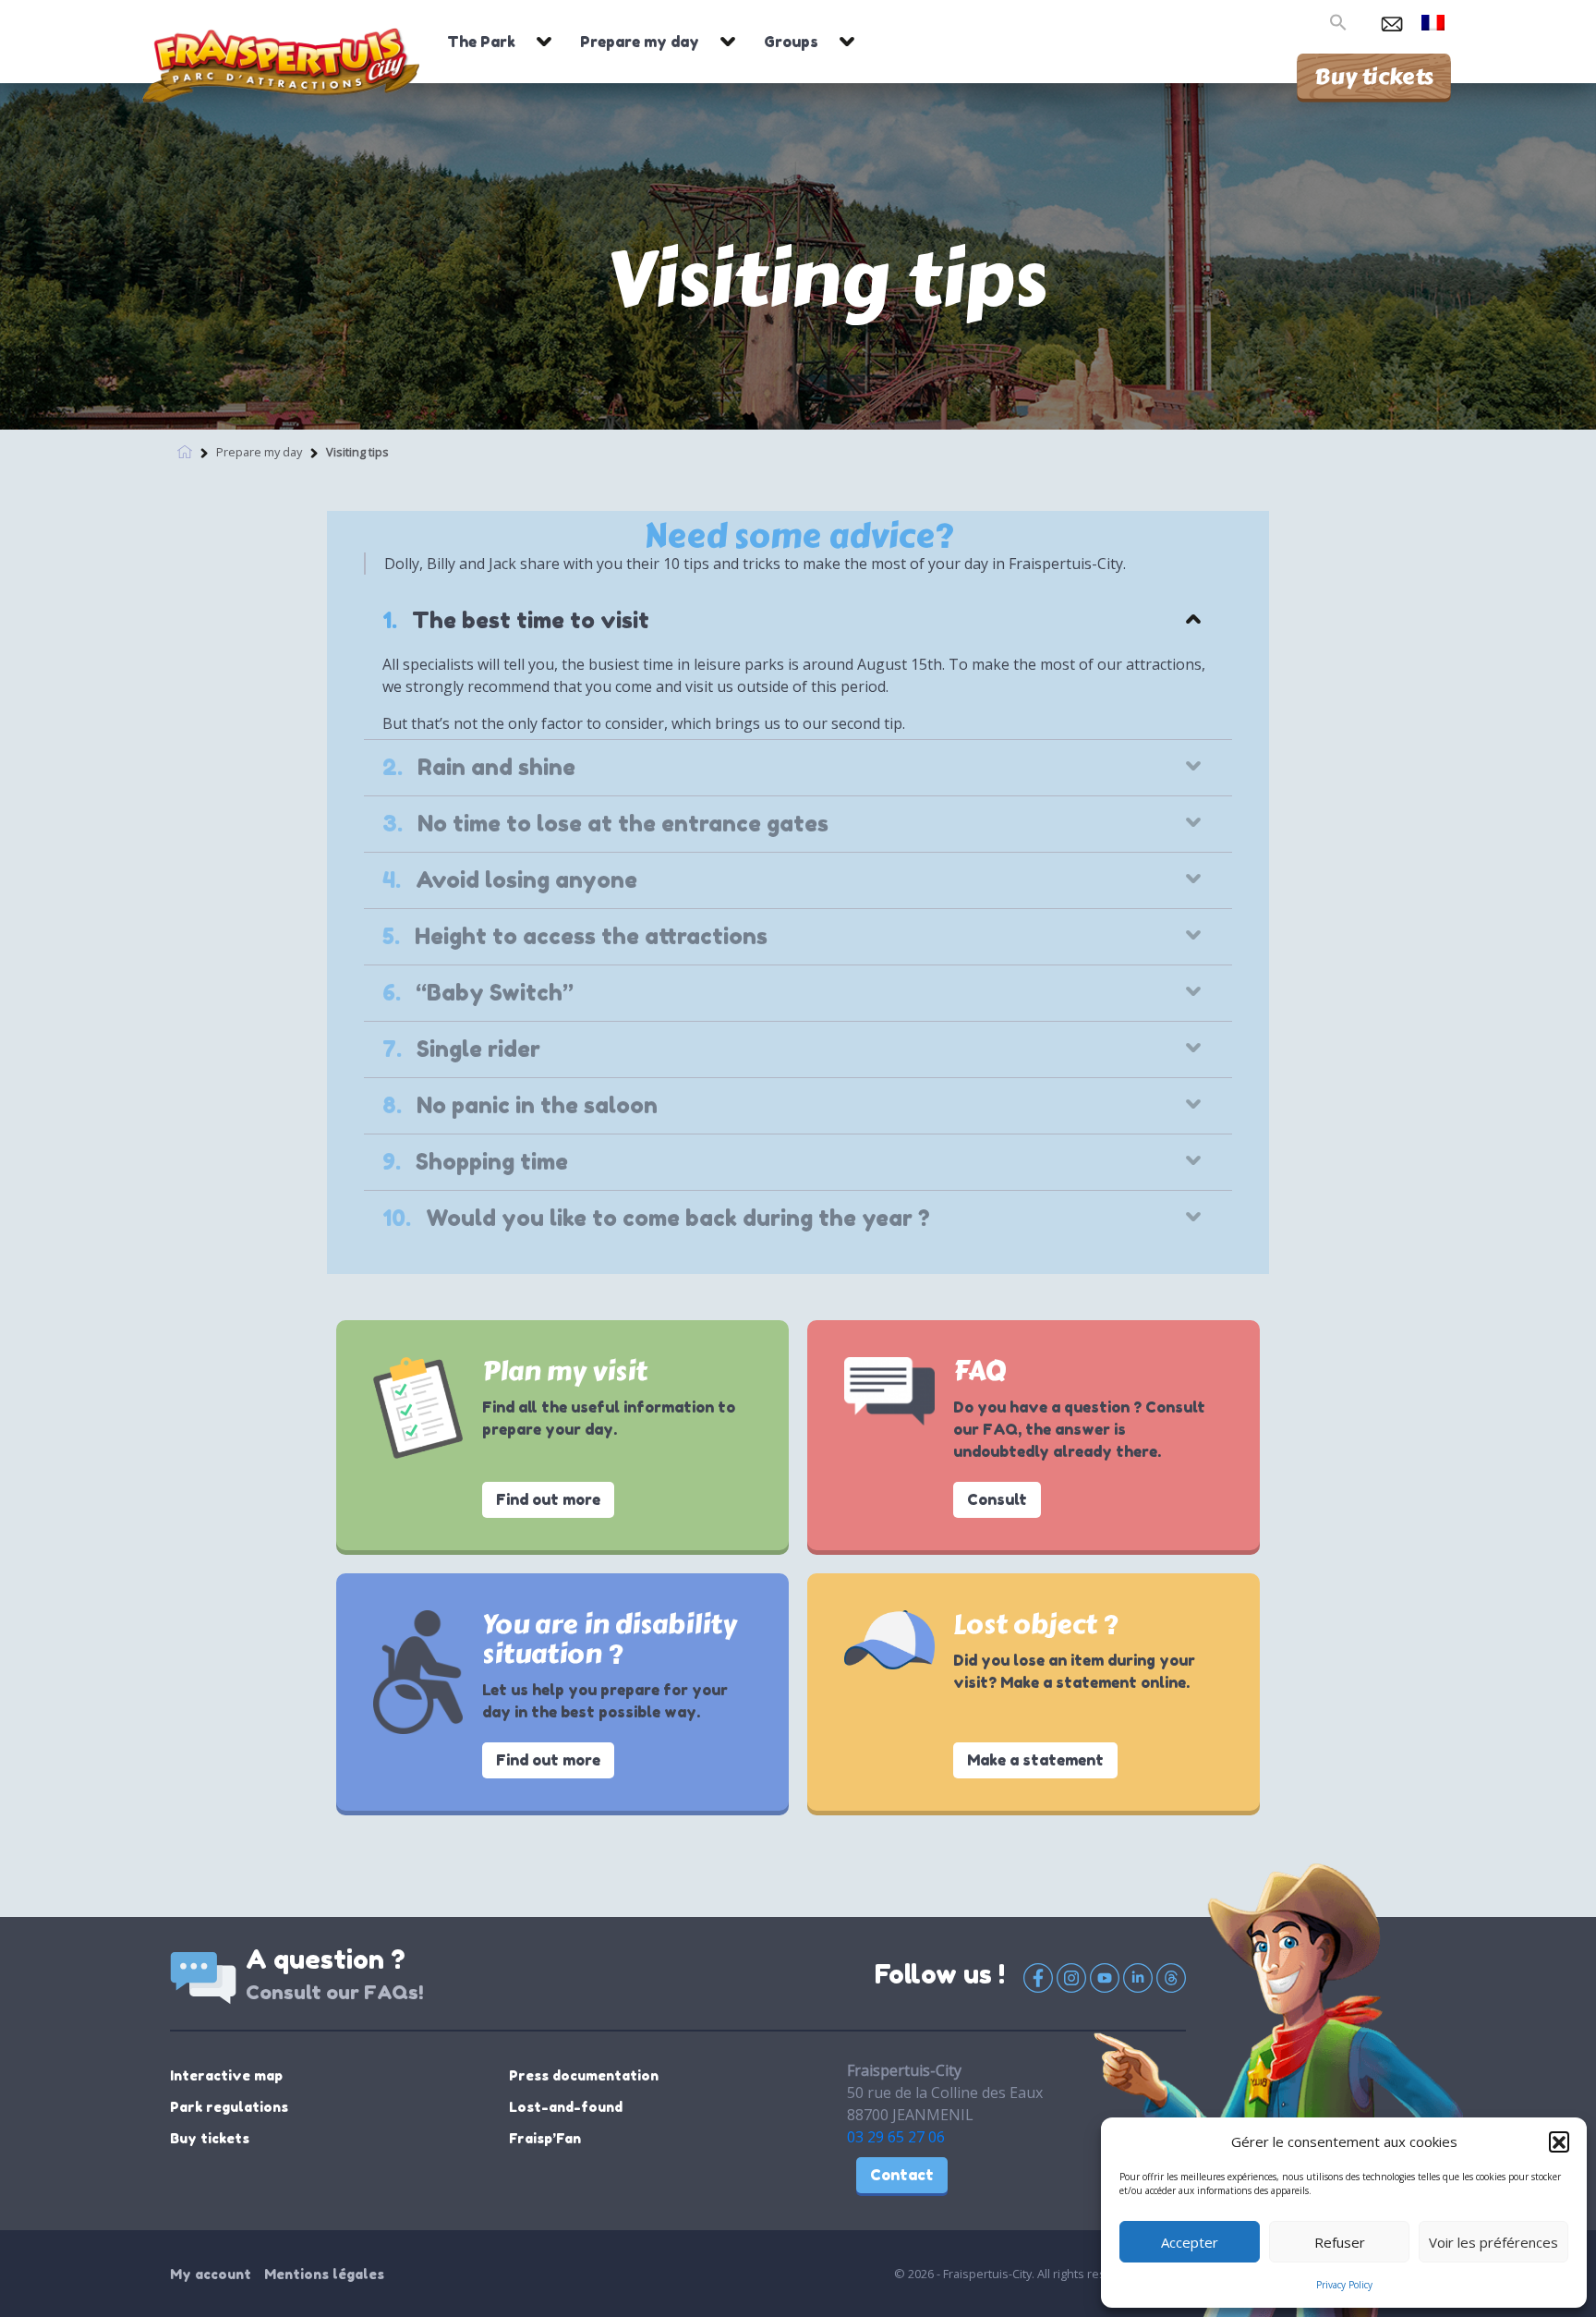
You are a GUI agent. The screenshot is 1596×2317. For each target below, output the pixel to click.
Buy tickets (1374, 76)
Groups (791, 42)
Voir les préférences (1493, 2242)
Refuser (1340, 2242)
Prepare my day (640, 42)
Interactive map (226, 2075)
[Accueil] (185, 450)
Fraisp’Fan (545, 2138)
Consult (997, 1499)
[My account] (1362, 20)
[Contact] (1392, 20)
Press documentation (584, 2075)
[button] (1559, 2141)
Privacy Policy (1344, 2285)
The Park (481, 42)
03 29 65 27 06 (896, 2137)
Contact (902, 2175)
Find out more (548, 1499)
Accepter (1190, 2242)
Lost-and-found (566, 2107)
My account (211, 2274)
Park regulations (229, 2107)
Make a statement (1035, 1760)
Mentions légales (324, 2274)
